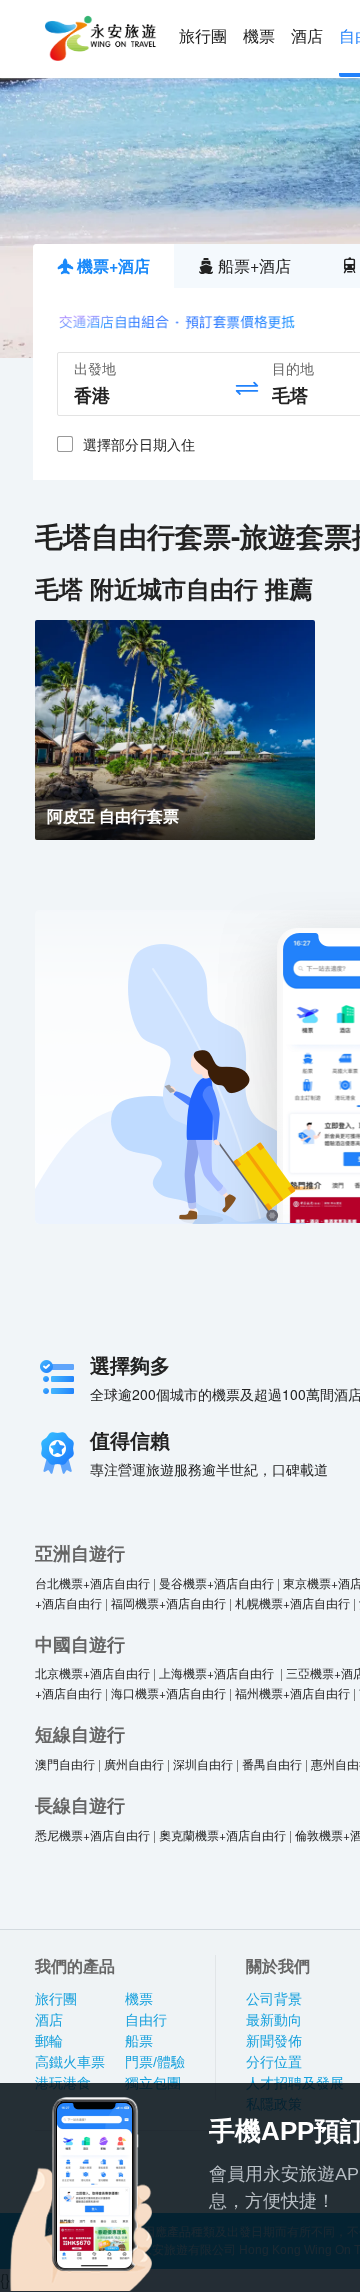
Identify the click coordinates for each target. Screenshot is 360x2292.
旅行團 (203, 36)
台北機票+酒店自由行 (92, 1582)
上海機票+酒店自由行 (218, 1672)
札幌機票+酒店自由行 (292, 1602)
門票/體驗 (155, 2062)
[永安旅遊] (99, 39)
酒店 (307, 36)
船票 (139, 2041)
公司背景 (274, 1999)
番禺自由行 (272, 1763)
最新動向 (274, 2020)
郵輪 (49, 2041)
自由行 (146, 2020)
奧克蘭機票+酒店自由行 (222, 1834)
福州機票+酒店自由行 (292, 1692)
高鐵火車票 (70, 2062)
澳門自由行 (65, 1763)
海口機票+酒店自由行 (168, 1692)
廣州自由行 (134, 1763)
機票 (259, 36)
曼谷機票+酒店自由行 (216, 1582)
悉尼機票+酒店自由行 (92, 1834)
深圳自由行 (203, 1763)
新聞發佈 (274, 2041)
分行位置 (274, 2062)
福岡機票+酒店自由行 (168, 1602)
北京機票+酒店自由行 (92, 1672)
